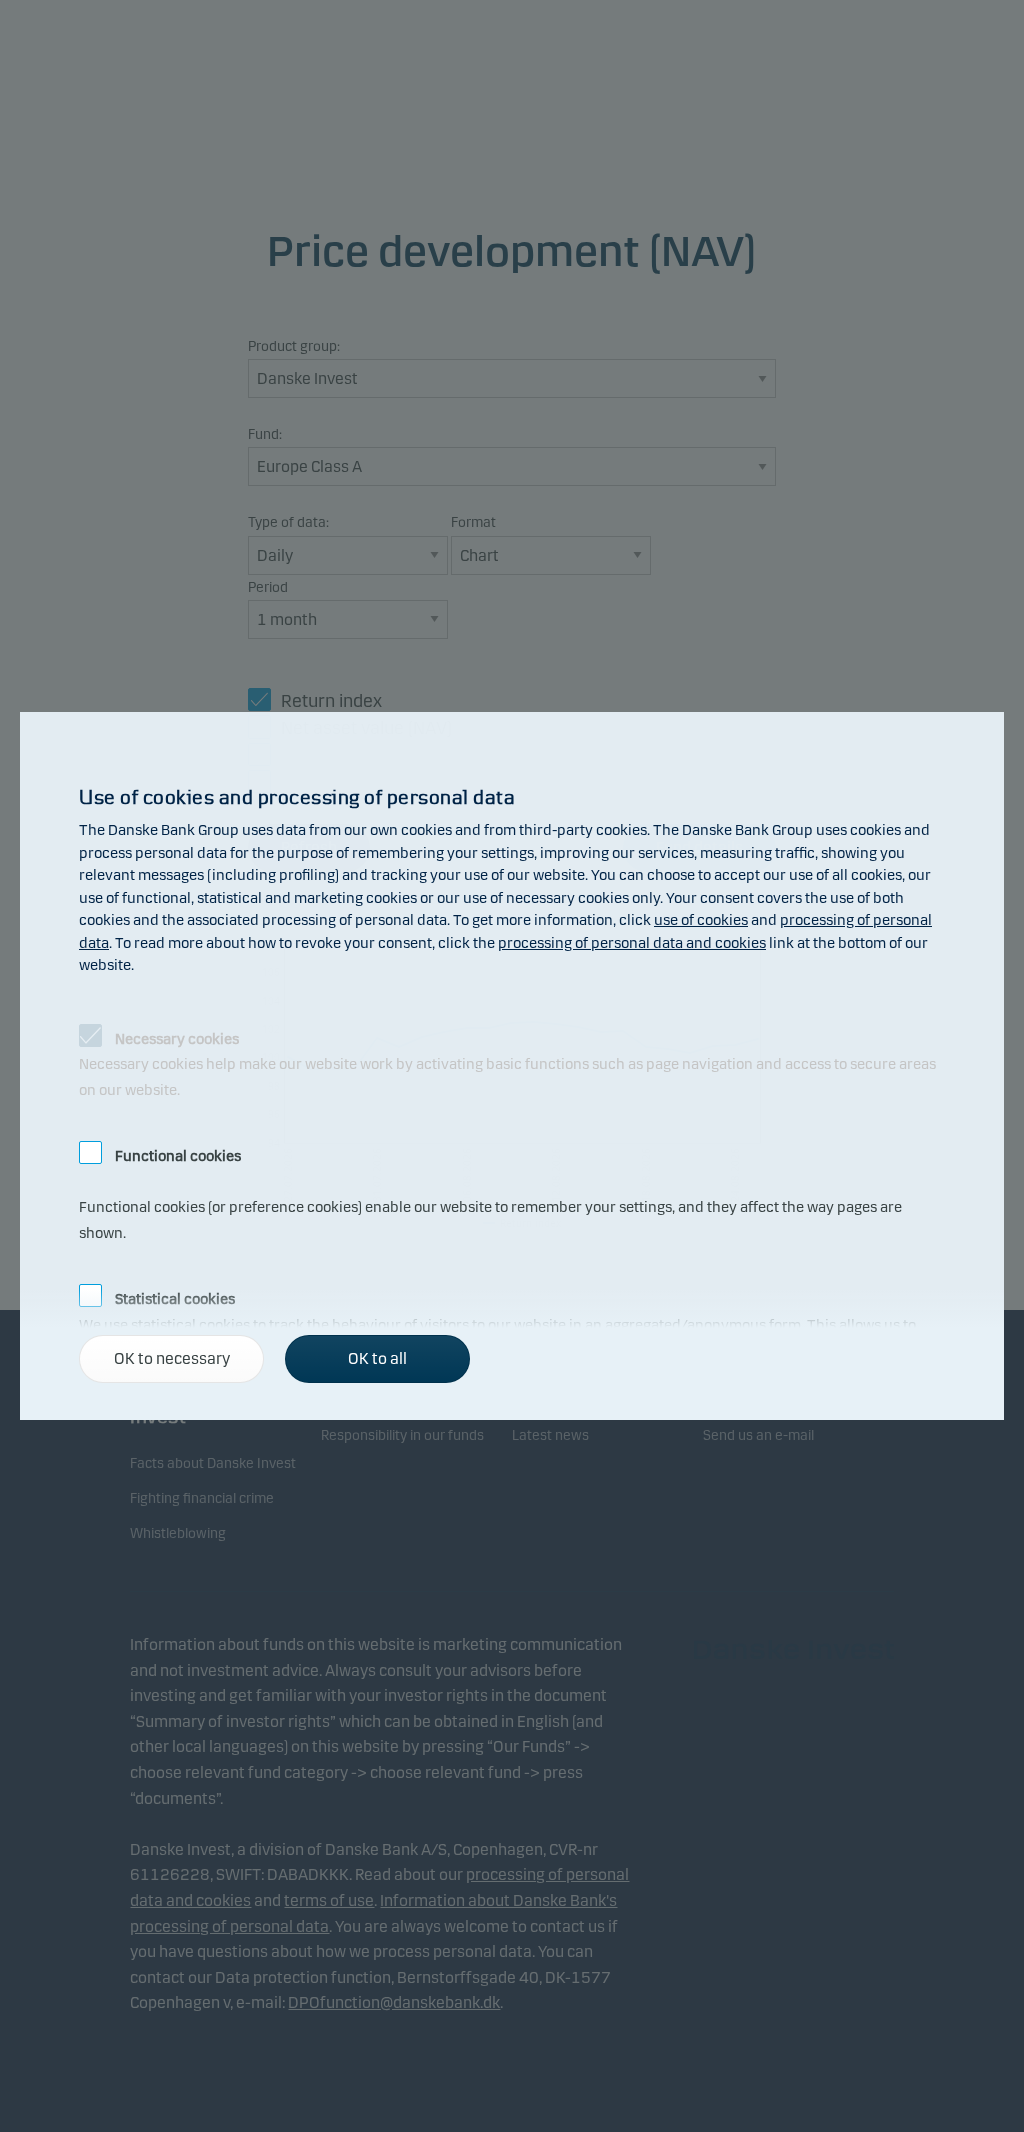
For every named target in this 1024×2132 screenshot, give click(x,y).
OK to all (377, 1358)
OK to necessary (172, 1358)
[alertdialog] (512, 1066)
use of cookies (701, 920)
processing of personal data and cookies (632, 943)
